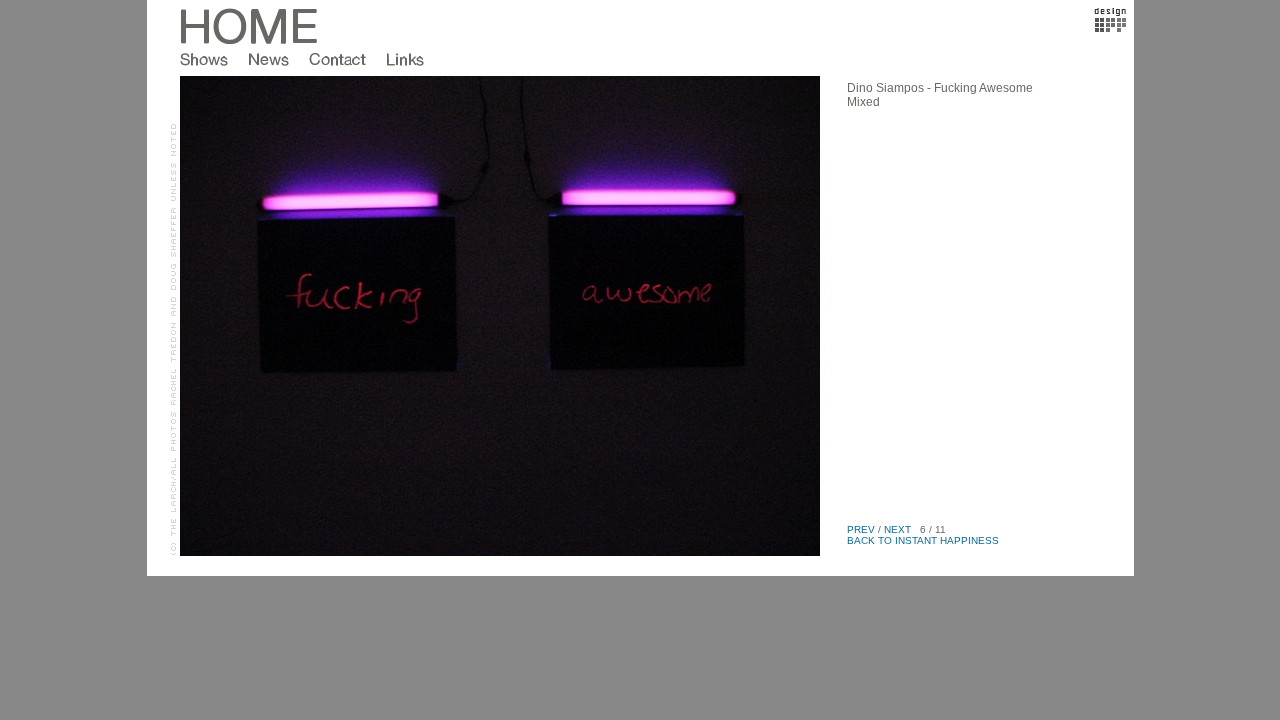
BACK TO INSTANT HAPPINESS (923, 540)
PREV (861, 529)
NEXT (897, 529)
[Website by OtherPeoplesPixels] (1110, 28)
